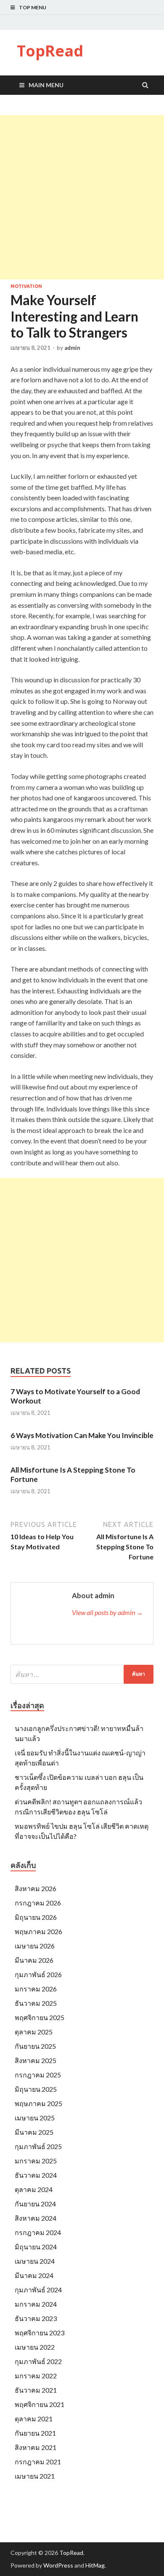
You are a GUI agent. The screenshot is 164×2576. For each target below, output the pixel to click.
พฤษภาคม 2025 (38, 2103)
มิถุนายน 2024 (36, 2247)
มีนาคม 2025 (34, 2132)
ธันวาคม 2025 (36, 2003)
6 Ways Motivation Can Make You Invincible (82, 1435)
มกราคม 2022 (36, 2376)
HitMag (95, 2565)
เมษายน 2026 (35, 1946)
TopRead (50, 51)
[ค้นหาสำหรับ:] (82, 1674)
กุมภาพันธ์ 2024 (38, 2290)
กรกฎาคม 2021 (38, 2462)
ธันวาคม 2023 (36, 2318)
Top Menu (33, 7)
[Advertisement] (82, 197)
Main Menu (46, 85)
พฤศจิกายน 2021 (40, 2404)
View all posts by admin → (107, 1612)
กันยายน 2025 (35, 2046)
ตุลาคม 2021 (34, 2419)
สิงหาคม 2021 (36, 2447)
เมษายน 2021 (35, 2476)
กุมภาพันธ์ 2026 (38, 1974)
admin (72, 348)
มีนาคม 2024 (34, 2275)
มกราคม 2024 (36, 2304)
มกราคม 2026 (36, 1989)
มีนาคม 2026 (34, 1960)
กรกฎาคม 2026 (38, 1903)
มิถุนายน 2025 (36, 2089)
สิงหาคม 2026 (36, 1888)
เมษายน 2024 (35, 2261)
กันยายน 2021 (35, 2433)
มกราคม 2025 (36, 2161)
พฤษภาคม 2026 (38, 1931)
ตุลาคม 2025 (34, 2032)
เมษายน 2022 (35, 2347)
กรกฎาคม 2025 (38, 2075)
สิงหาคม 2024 (36, 2218)
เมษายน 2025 (35, 2118)
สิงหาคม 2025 (36, 2060)
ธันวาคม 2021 (36, 2390)
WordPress (58, 2565)
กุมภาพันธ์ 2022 (38, 2361)
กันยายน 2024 (35, 2204)
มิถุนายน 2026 (36, 1917)
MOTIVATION (26, 286)
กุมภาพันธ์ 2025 (38, 2146)
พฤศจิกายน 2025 (40, 2017)
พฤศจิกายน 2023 (40, 2333)
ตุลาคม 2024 (34, 2189)
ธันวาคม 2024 (36, 2175)
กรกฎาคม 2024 (38, 2232)
